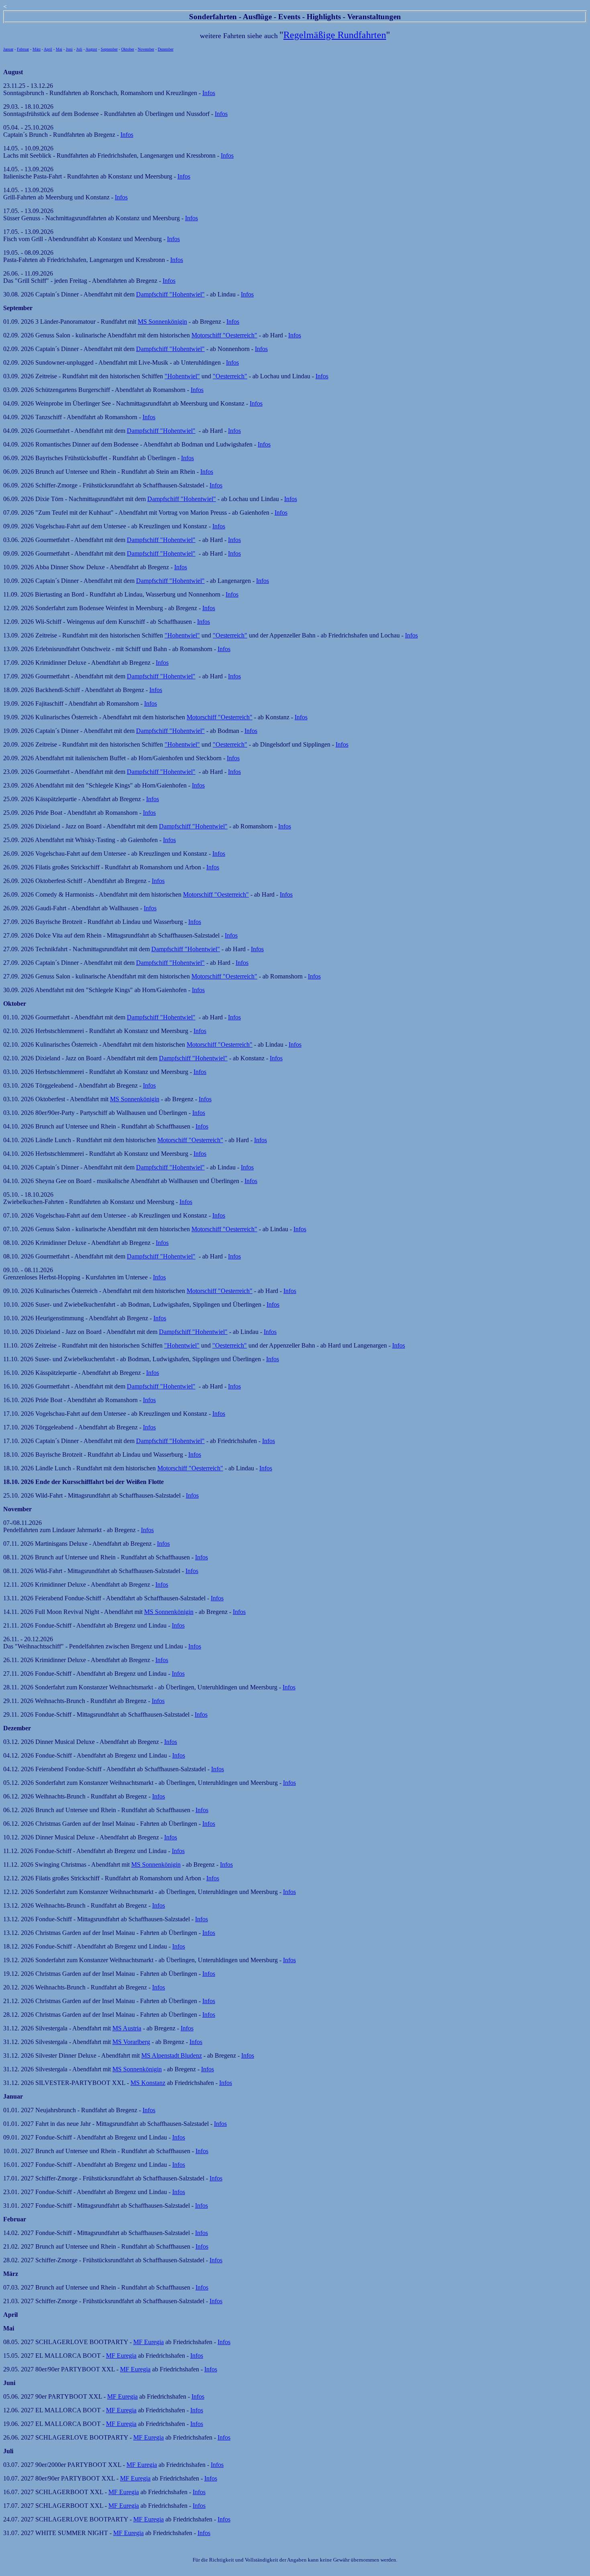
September (109, 49)
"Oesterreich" (230, 376)
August (91, 49)
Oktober (128, 49)
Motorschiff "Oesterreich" (224, 335)
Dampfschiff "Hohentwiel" (170, 294)
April (48, 49)
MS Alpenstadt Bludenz (172, 2055)
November (146, 49)
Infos (209, 93)
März (37, 49)
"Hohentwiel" (182, 376)
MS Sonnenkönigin (162, 322)
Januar (8, 49)
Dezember (166, 49)
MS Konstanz (148, 2083)
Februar (23, 49)
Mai (59, 49)
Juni (69, 49)
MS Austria (127, 2028)
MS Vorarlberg (131, 2042)
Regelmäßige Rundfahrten (335, 35)
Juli (79, 49)
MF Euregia (149, 2342)
